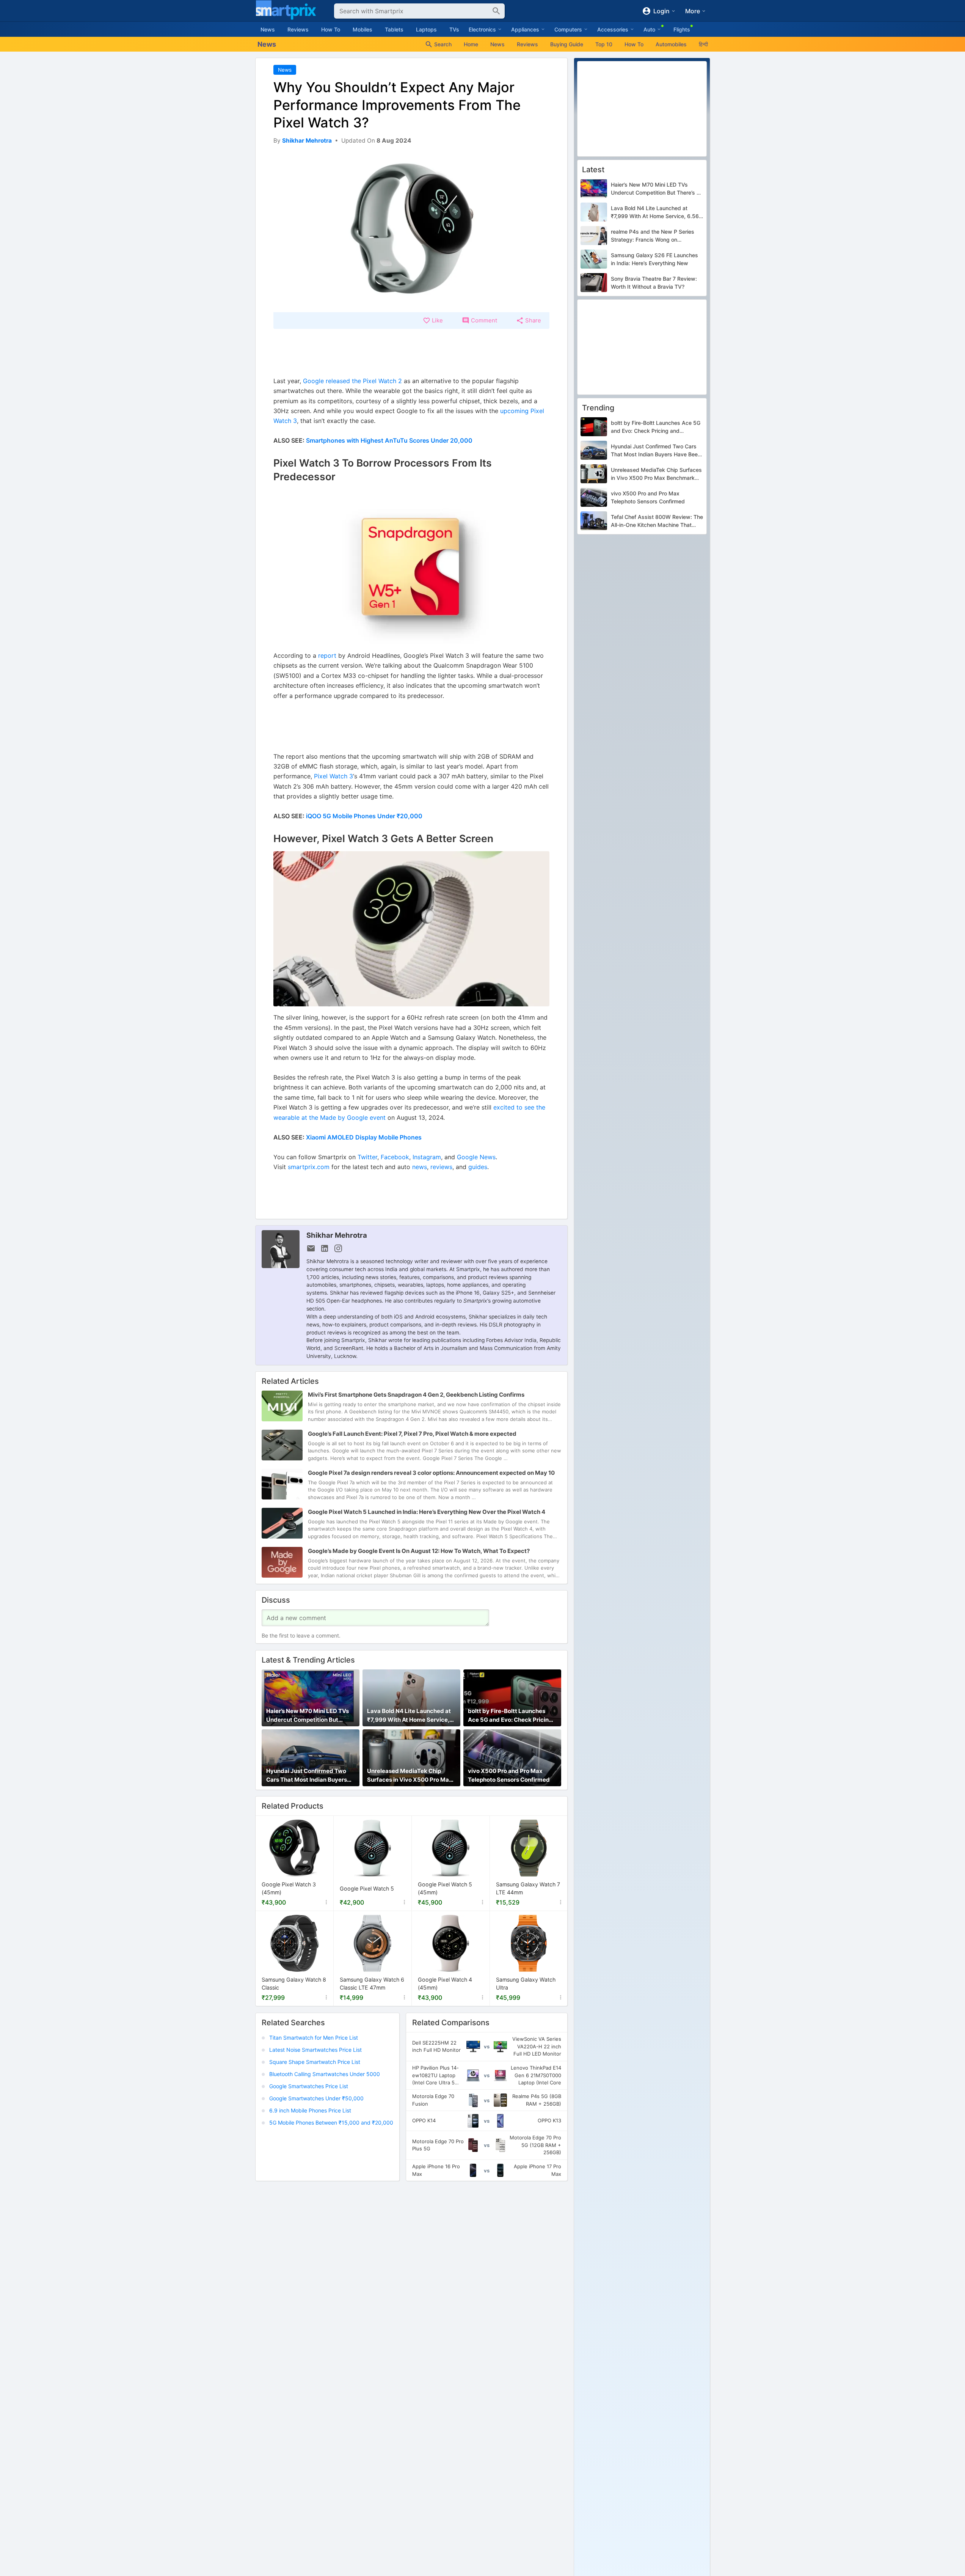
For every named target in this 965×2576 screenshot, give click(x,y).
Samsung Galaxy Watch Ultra (526, 1984)
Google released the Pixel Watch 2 (352, 381)
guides (478, 1167)
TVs (454, 29)
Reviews (298, 29)
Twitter (367, 1157)
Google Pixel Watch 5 (367, 1888)
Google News (476, 1157)
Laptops (426, 29)
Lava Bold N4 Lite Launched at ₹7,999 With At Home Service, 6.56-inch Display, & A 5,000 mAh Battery (409, 1716)
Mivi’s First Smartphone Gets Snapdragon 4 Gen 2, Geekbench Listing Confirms (416, 1395)
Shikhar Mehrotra (337, 1235)
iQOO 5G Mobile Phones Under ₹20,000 (364, 816)
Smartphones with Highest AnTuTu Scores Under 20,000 (389, 440)
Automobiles (671, 44)
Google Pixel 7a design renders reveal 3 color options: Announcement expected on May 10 (431, 1473)
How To (331, 29)
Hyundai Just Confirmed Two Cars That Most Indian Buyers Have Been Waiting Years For (307, 1776)
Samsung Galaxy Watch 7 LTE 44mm (528, 1889)
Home (471, 44)
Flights (682, 29)
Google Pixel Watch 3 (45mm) (289, 1889)
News (268, 29)
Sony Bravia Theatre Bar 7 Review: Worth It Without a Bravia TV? (654, 283)
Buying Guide (567, 44)
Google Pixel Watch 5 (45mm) (445, 1889)
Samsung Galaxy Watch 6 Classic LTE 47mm (372, 1984)
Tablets (394, 29)
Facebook (395, 1157)
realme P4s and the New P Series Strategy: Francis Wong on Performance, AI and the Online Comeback (653, 236)
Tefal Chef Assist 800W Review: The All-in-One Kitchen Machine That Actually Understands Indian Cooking (657, 522)
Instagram (427, 1157)
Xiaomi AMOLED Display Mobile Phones (364, 1137)
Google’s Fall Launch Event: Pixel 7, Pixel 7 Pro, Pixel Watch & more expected (412, 1434)
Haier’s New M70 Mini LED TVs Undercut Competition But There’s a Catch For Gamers (308, 1716)
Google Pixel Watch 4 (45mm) (445, 1984)
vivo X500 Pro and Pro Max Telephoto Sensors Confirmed (509, 1775)
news (420, 1167)
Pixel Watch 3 (333, 776)
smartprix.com (309, 1167)
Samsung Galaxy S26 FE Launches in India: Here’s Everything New (654, 259)
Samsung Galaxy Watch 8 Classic (294, 1984)
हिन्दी (703, 44)
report (327, 655)
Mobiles (362, 29)
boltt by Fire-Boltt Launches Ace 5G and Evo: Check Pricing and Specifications (510, 1716)
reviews (441, 1167)
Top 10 (604, 44)
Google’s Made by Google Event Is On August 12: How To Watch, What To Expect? (419, 1551)
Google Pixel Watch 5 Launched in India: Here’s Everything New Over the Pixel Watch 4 (427, 1512)
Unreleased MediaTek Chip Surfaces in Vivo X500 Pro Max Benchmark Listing (410, 1776)
